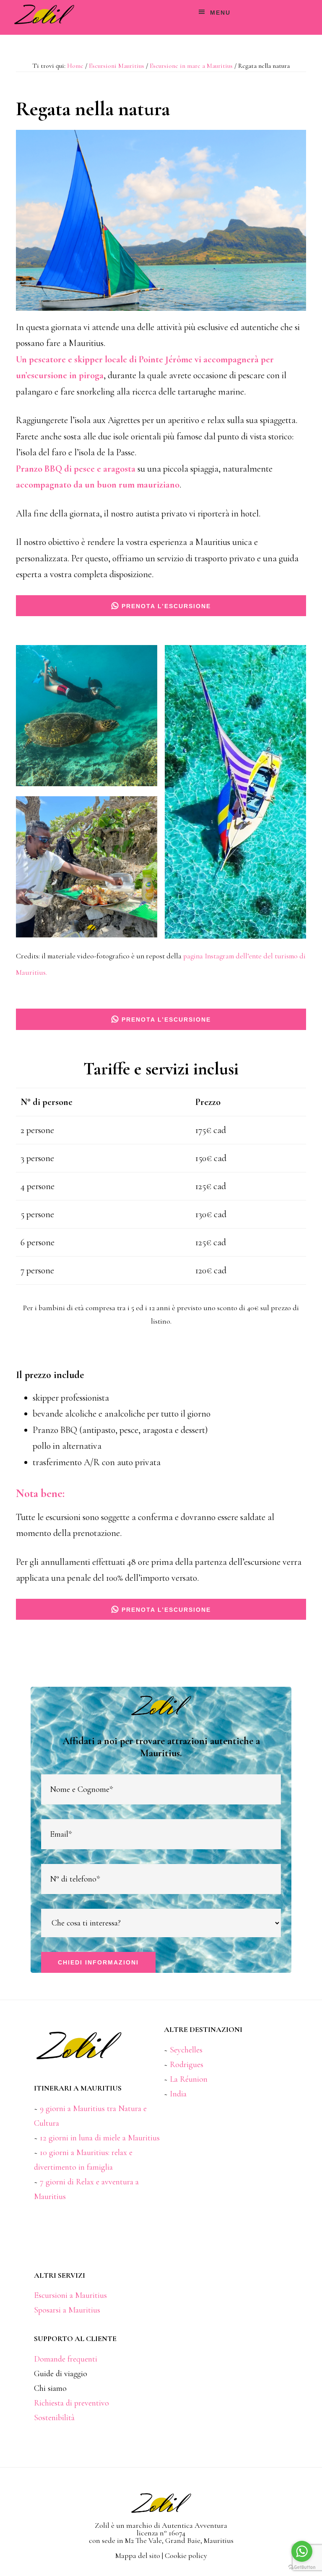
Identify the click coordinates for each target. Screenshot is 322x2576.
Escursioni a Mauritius (70, 2295)
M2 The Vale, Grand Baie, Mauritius (179, 2540)
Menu (220, 13)
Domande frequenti (66, 2359)
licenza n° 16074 (161, 2533)
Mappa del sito (138, 2555)
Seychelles (186, 2050)
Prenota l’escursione (165, 606)
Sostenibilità (54, 2418)
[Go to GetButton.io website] (302, 2567)
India (178, 2094)
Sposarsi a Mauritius (67, 2310)
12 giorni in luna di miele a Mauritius (100, 2138)
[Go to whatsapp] (302, 2551)
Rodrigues (187, 2065)
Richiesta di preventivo (71, 2403)
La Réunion (189, 2079)
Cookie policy (186, 2555)
